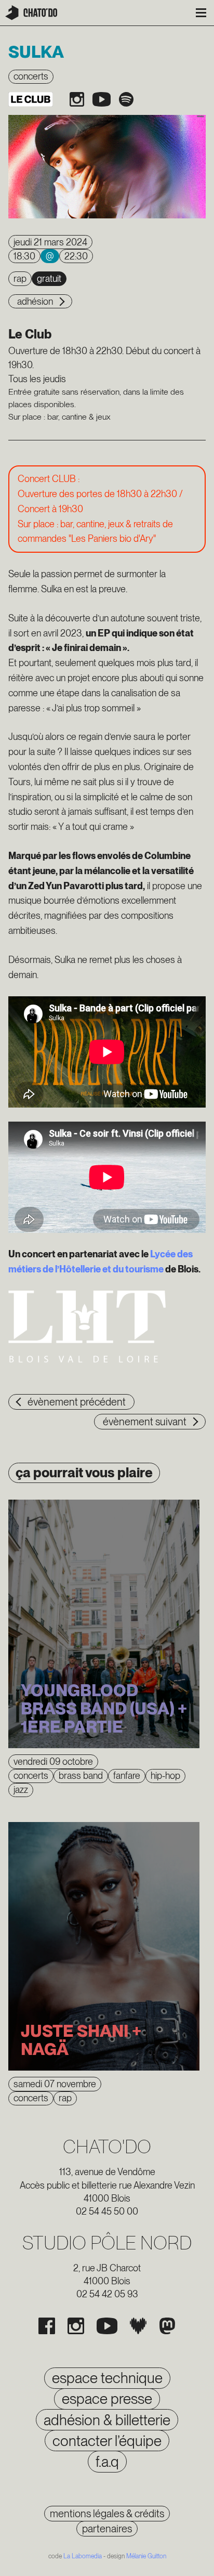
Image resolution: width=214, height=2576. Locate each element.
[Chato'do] (31, 13)
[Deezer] (138, 2326)
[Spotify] (126, 99)
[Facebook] (47, 2326)
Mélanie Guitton (146, 2556)
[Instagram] (77, 99)
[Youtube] (102, 99)
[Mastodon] (167, 2326)
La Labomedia (83, 2556)
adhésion (35, 301)
